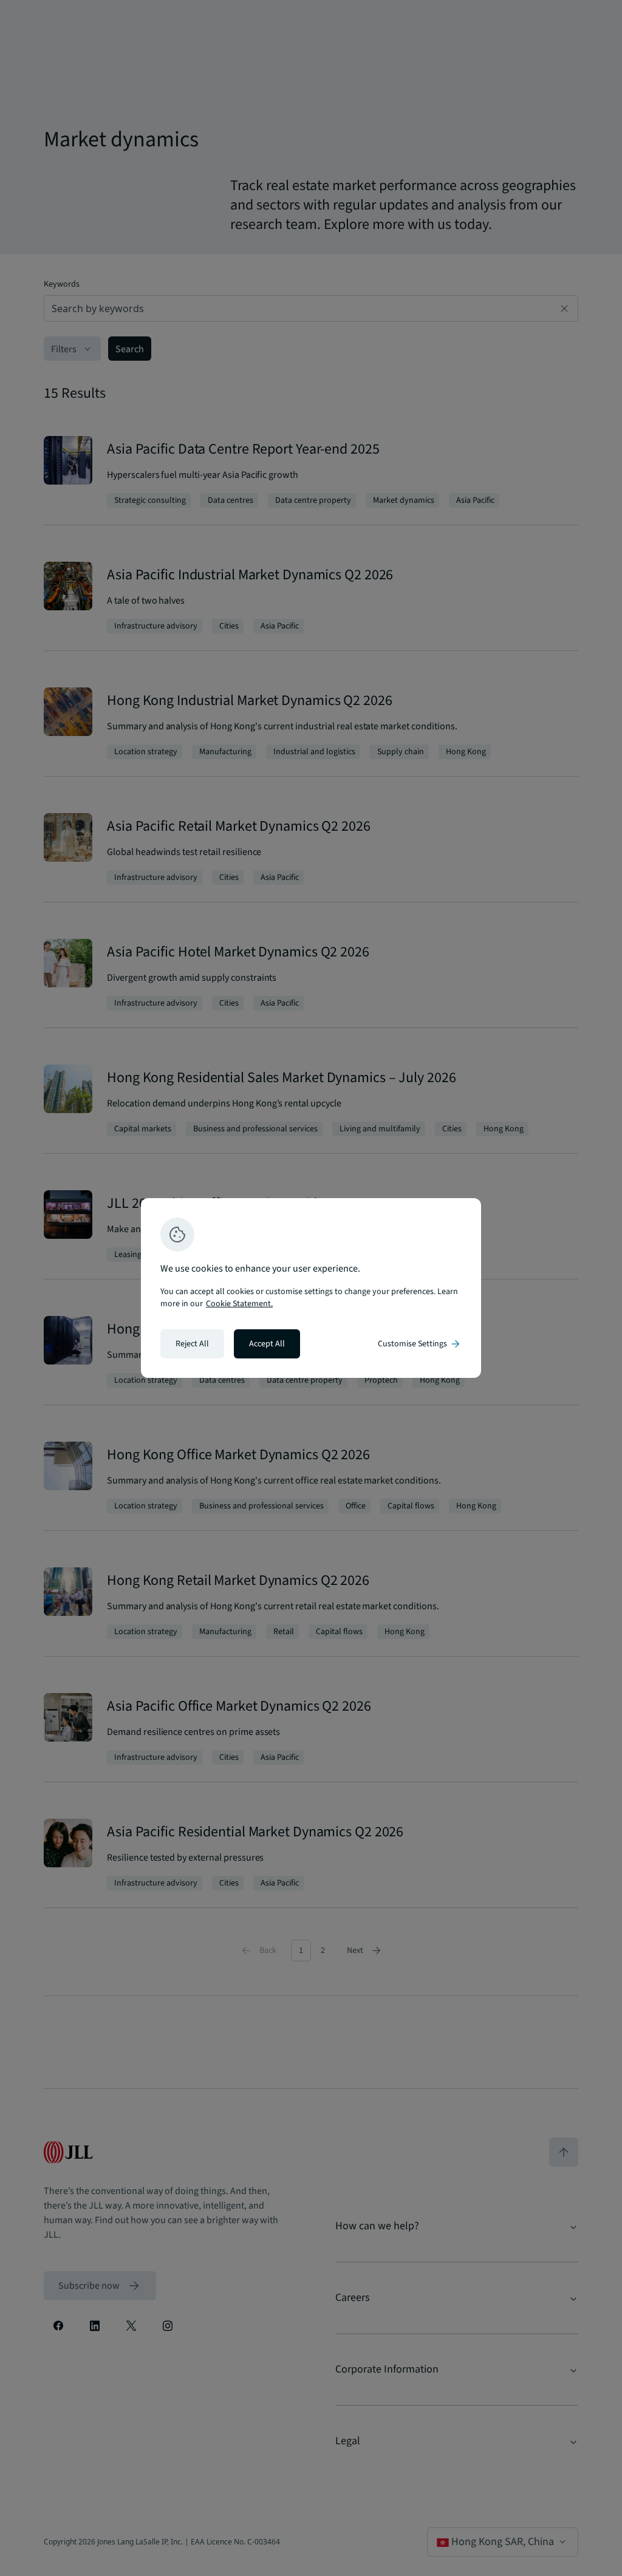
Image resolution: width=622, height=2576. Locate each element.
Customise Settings (420, 1344)
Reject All (192, 1344)
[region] (311, 1288)
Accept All (267, 1344)
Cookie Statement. (239, 1304)
